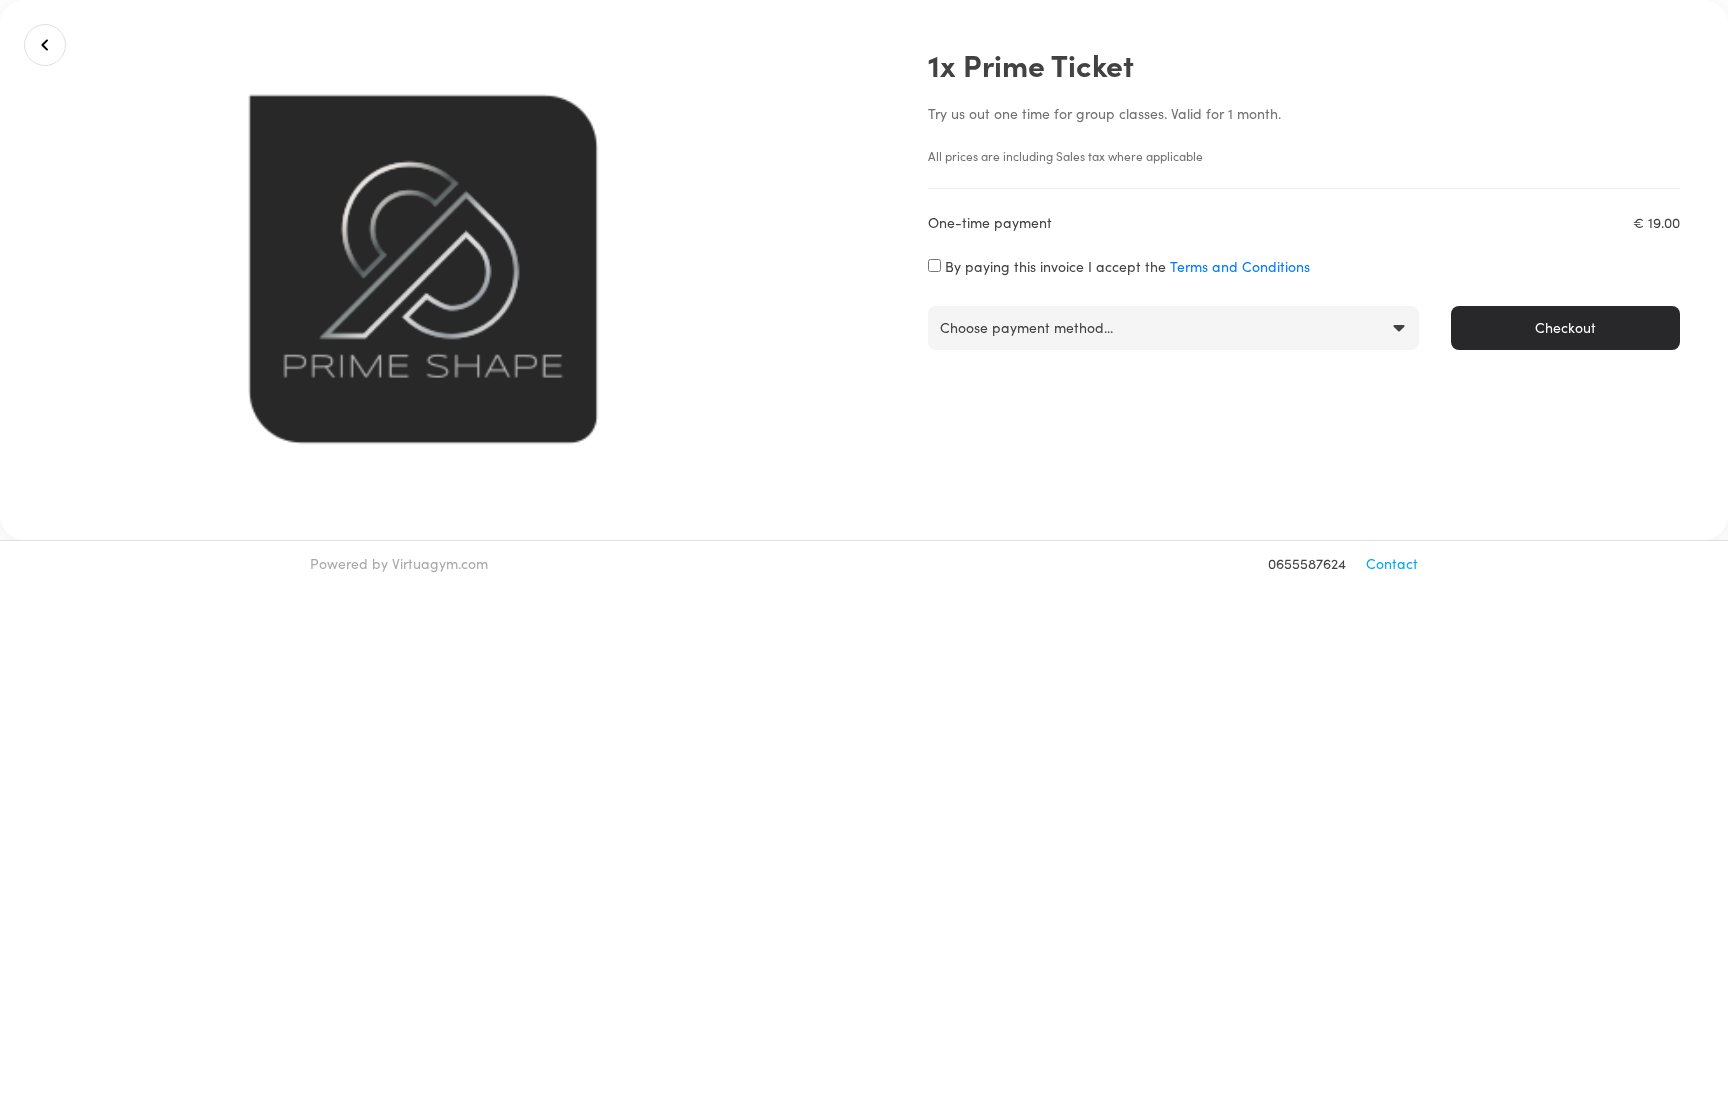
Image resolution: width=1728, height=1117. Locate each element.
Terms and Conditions (1240, 266)
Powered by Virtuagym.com (399, 563)
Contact (1392, 563)
